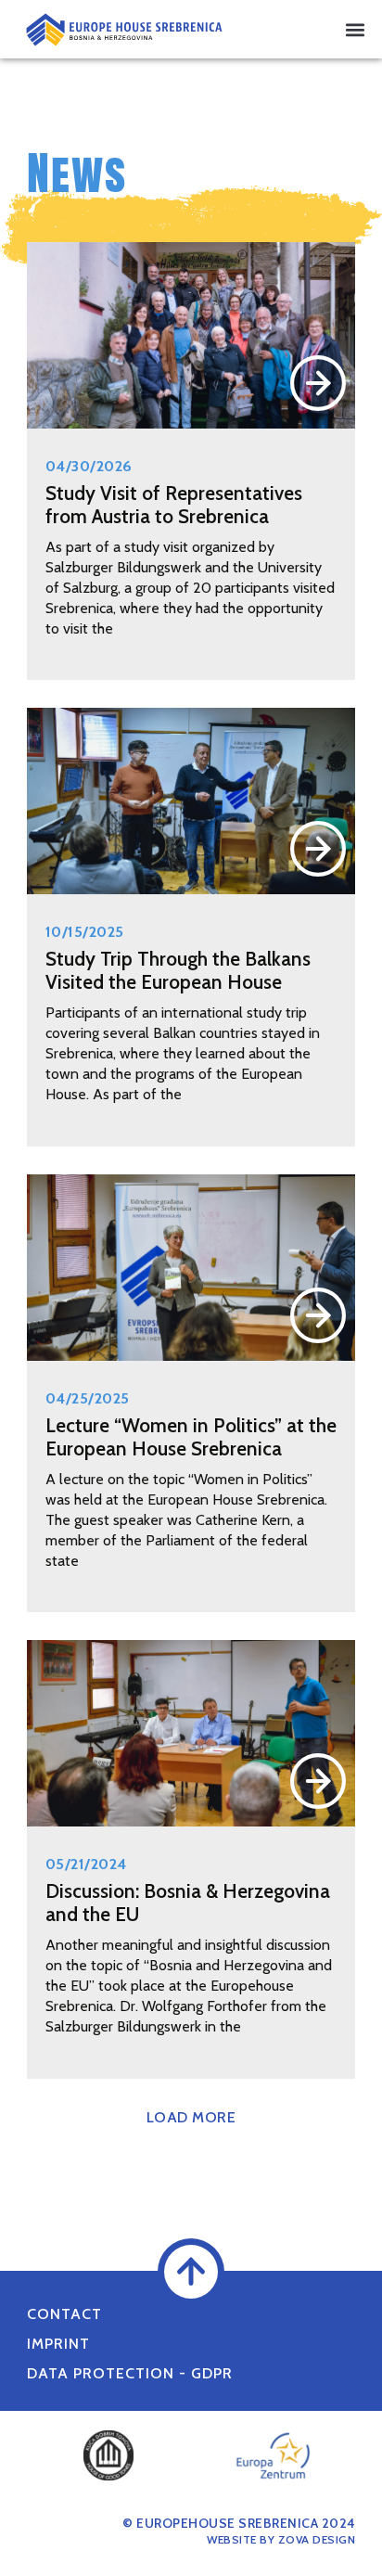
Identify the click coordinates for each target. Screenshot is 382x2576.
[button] (356, 29)
